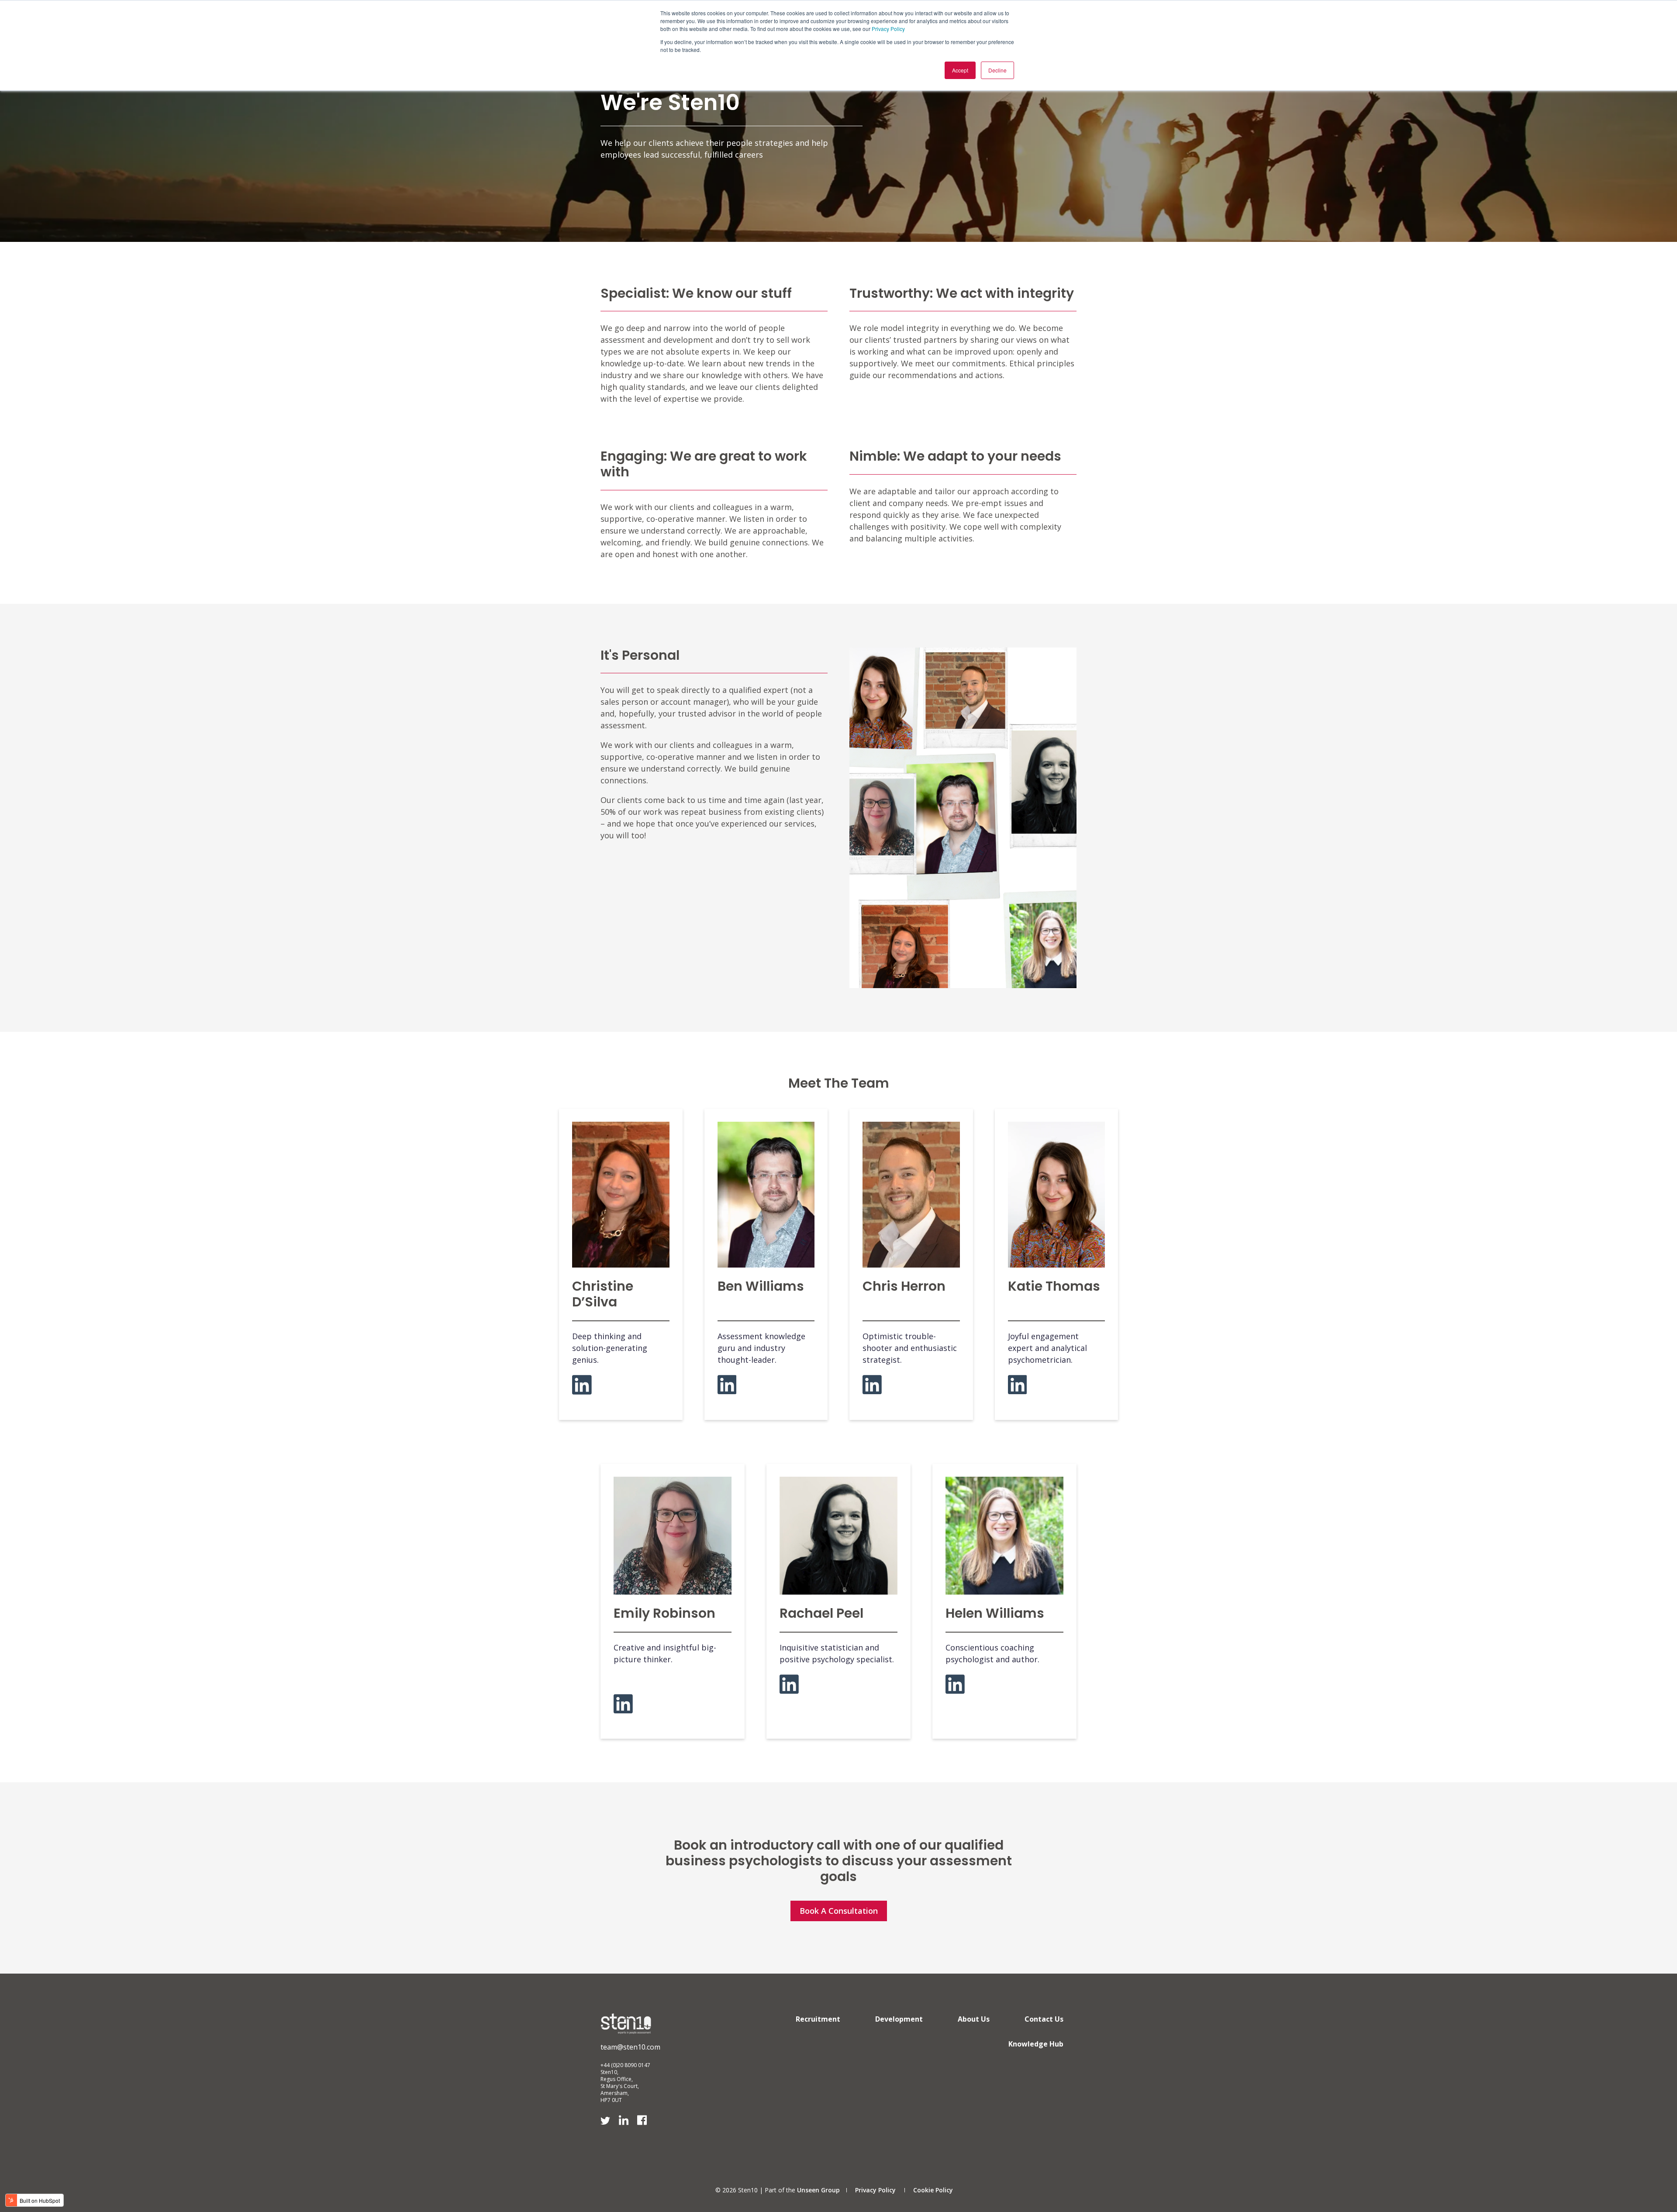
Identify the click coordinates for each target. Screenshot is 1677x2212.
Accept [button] (960, 70)
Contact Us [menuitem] (1044, 2019)
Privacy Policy (888, 29)
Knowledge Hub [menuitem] (1036, 2044)
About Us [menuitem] (974, 2019)
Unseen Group (818, 2190)
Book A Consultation (839, 1911)
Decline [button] (997, 70)
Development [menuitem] (899, 2019)
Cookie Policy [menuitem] (933, 2190)
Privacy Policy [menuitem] (875, 2190)
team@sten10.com (630, 2047)
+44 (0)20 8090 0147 (625, 2065)
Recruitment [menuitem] (818, 2019)
